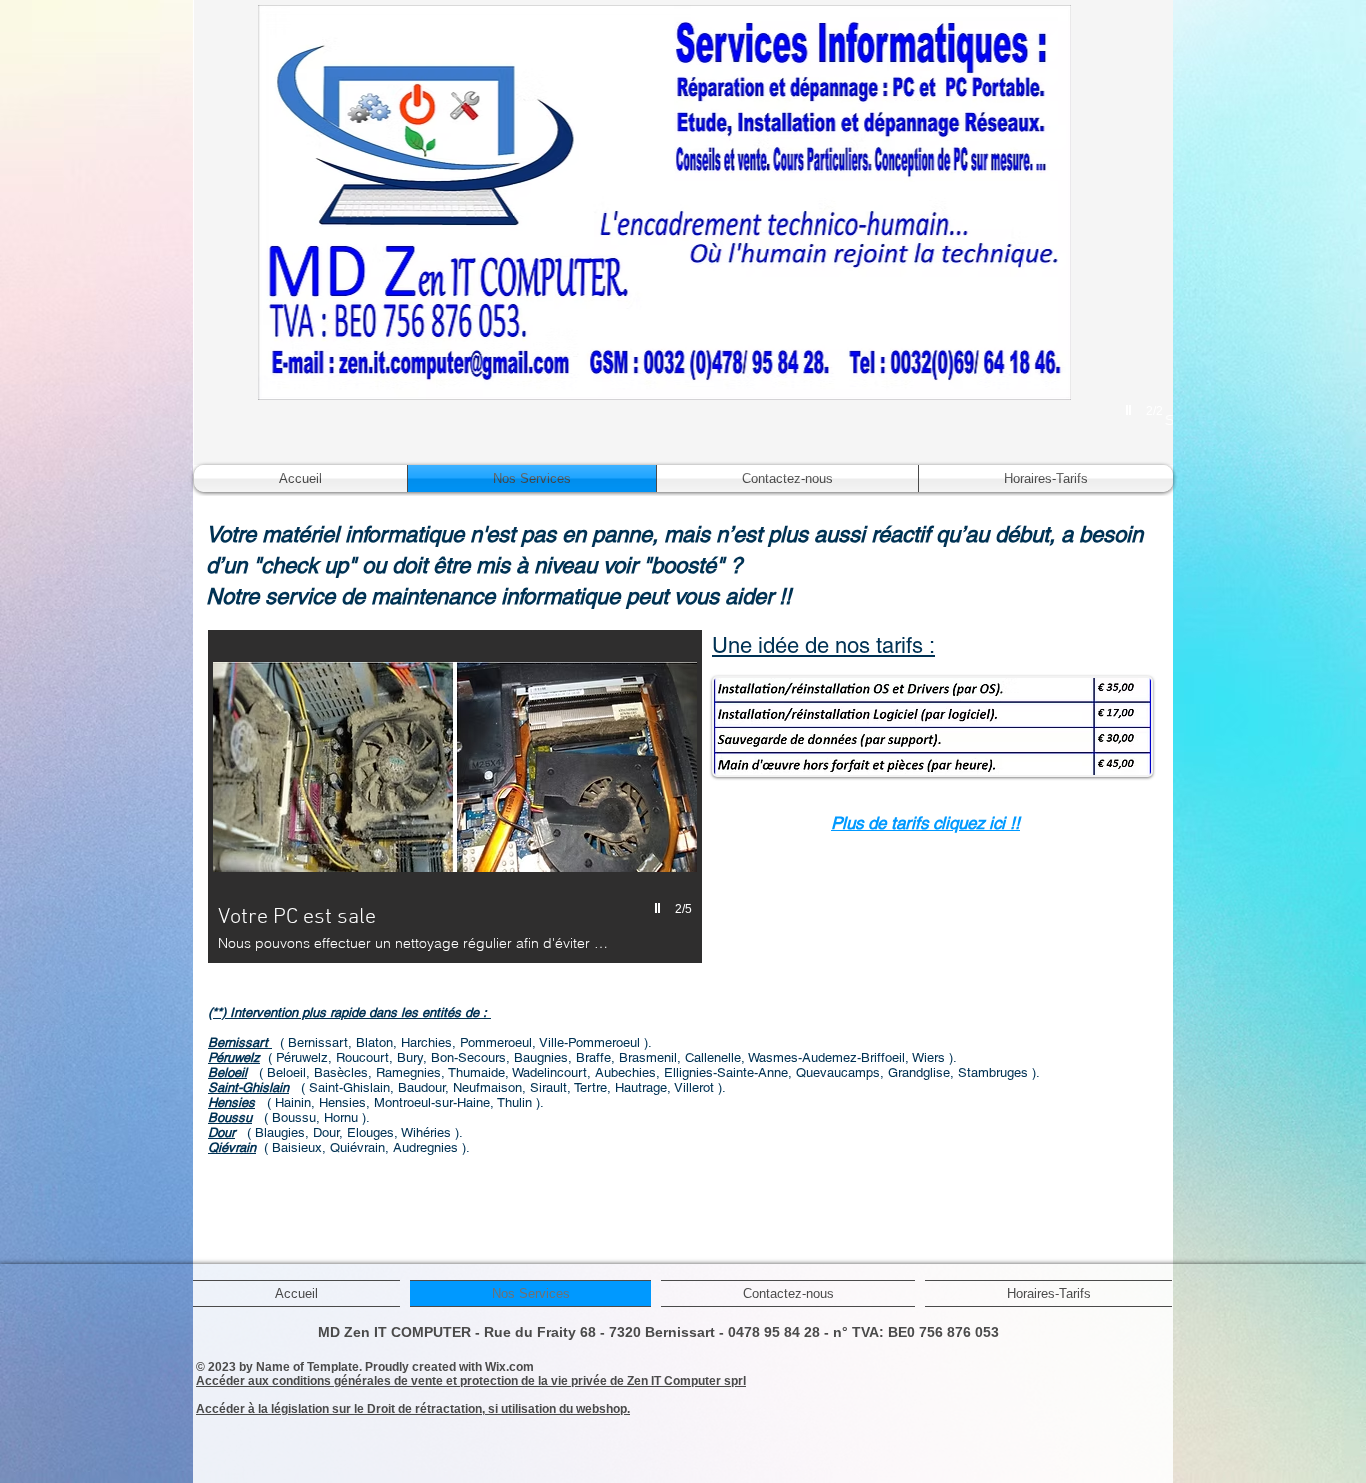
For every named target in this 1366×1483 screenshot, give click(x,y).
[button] (455, 796)
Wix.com (509, 1367)
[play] (1131, 410)
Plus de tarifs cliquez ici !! (925, 823)
